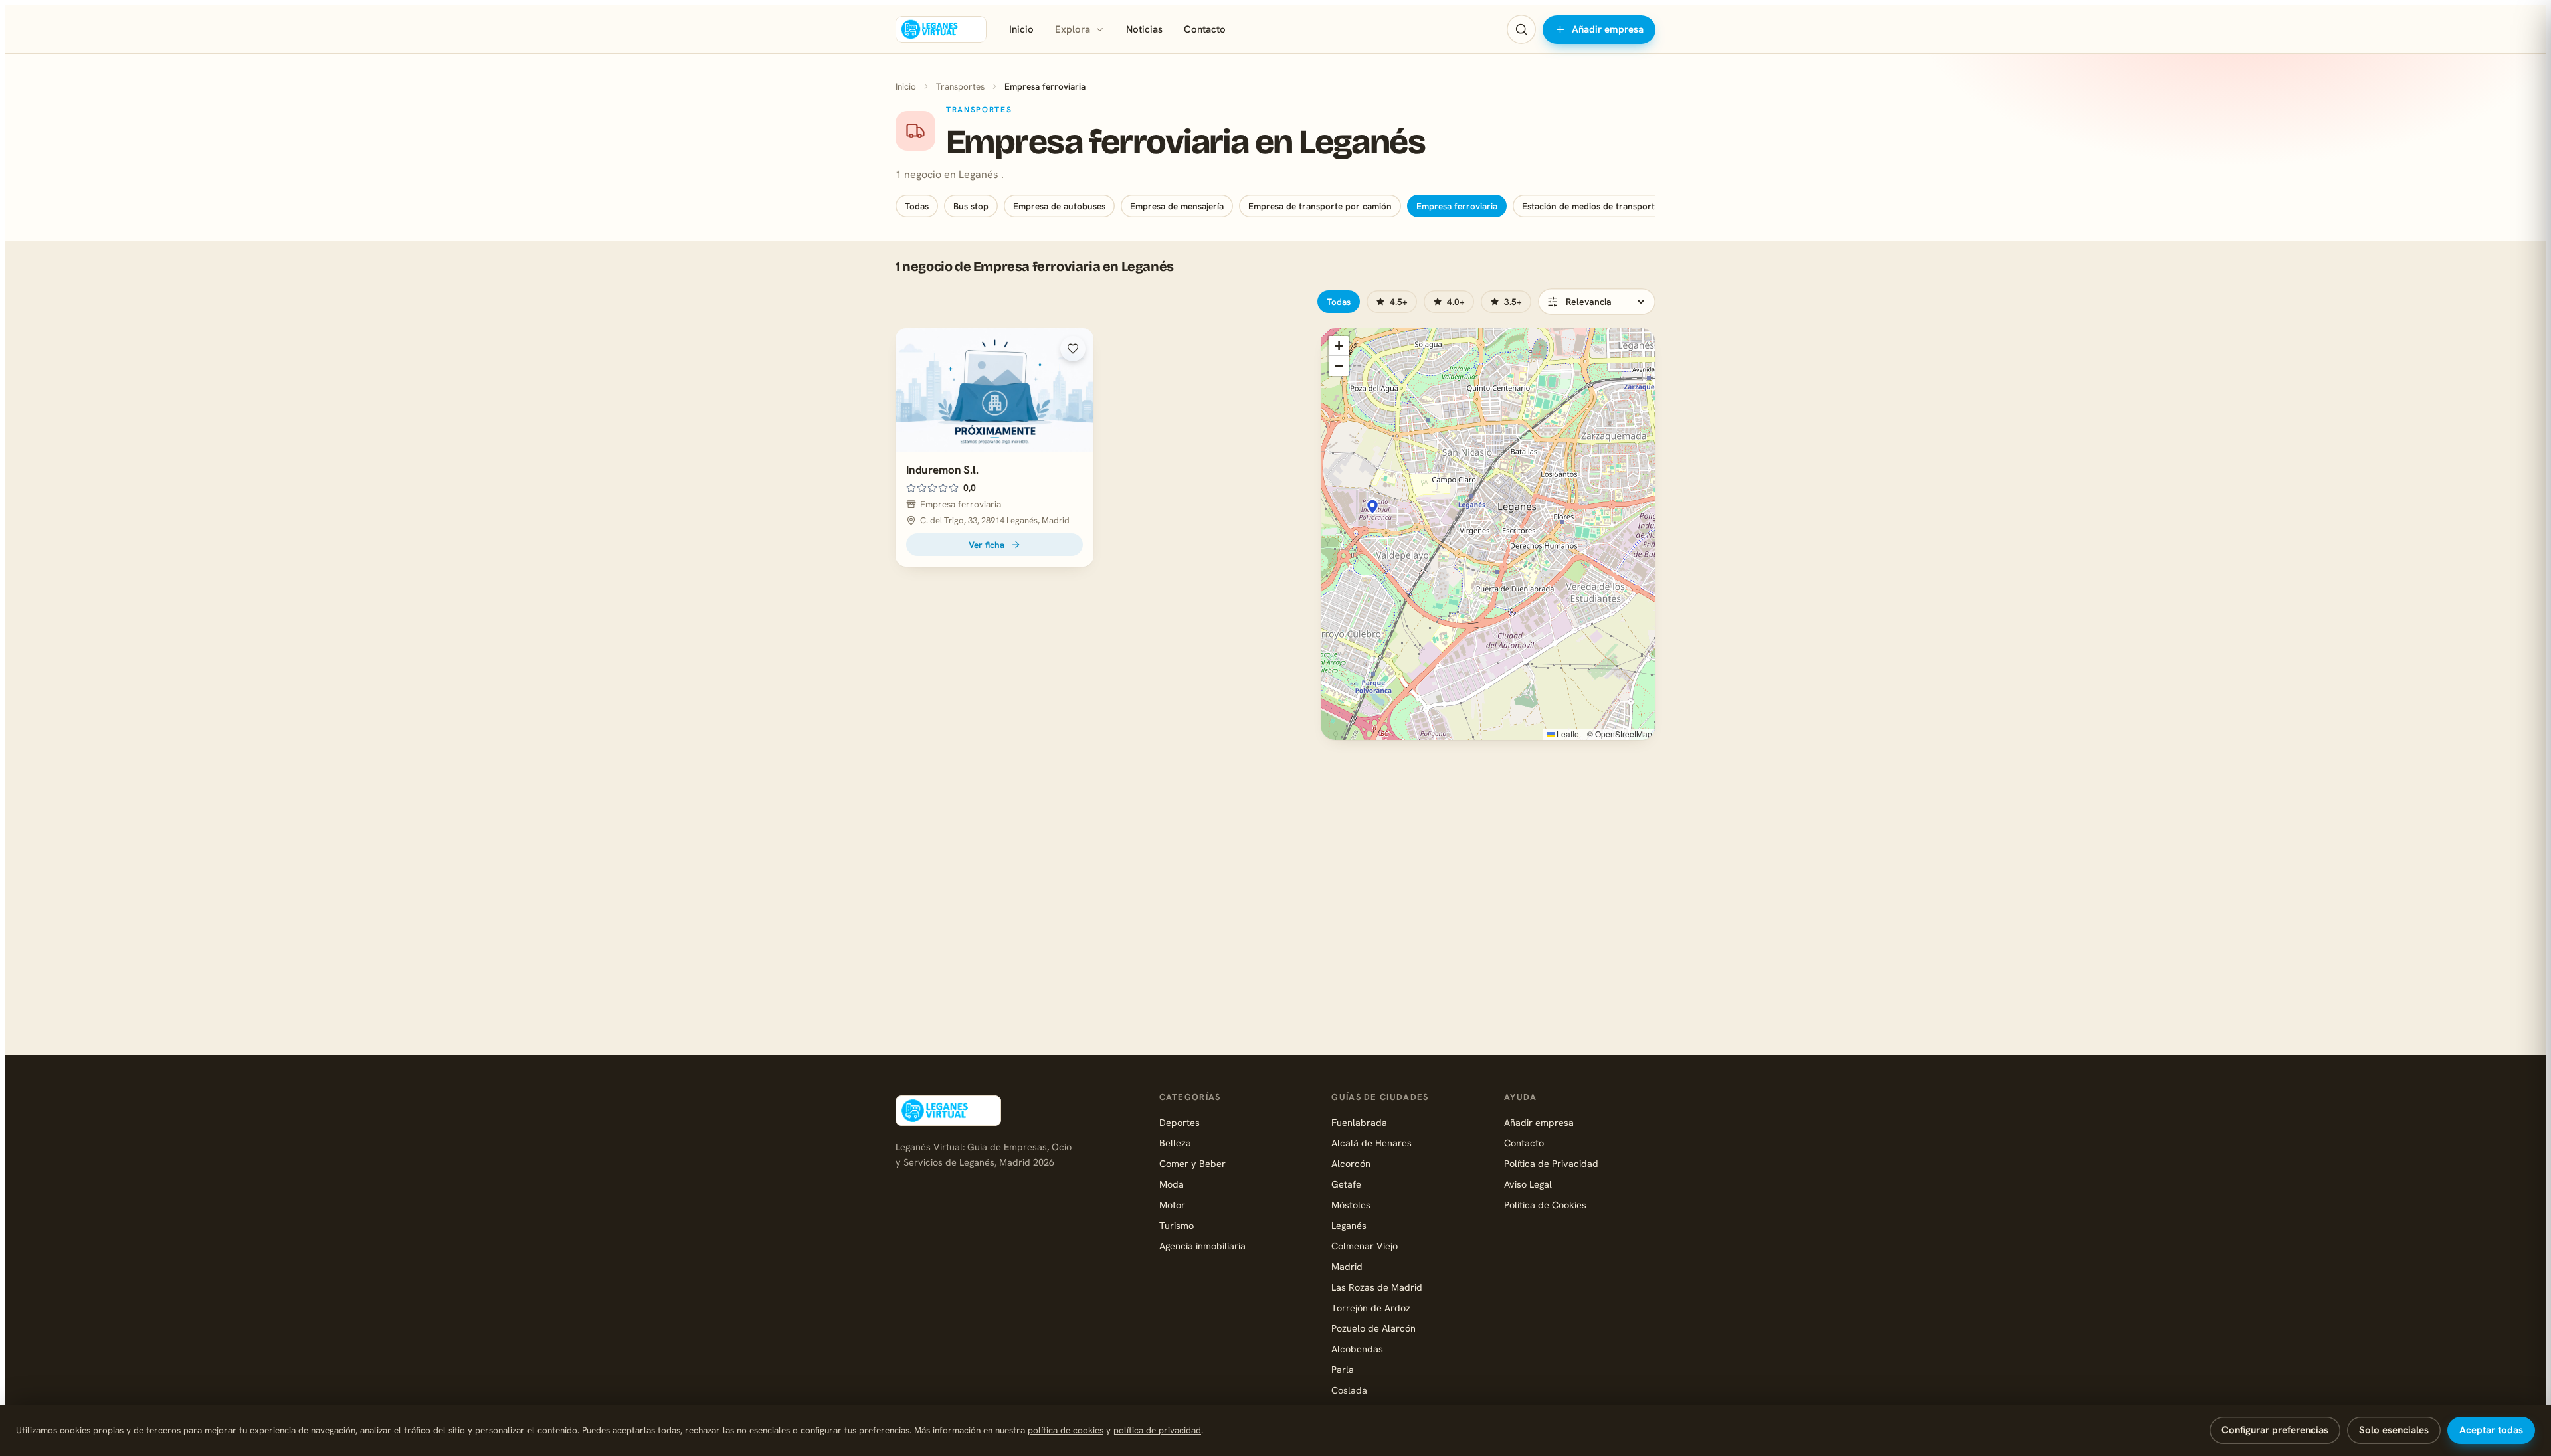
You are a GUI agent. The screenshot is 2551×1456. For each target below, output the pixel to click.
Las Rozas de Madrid (1377, 1287)
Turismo (1177, 1225)
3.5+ (1513, 302)
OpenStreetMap (1624, 734)
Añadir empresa (1608, 29)
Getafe (1346, 1184)
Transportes (960, 86)
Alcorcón (1351, 1163)
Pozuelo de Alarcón (1373, 1328)
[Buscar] (1521, 29)
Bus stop (971, 206)
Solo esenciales (2394, 1430)
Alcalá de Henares (1371, 1143)
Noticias (1144, 29)
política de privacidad (1157, 1430)
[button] (1372, 507)
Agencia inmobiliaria (1202, 1246)
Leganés (1349, 1225)
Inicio (1021, 29)
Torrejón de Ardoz (1371, 1308)
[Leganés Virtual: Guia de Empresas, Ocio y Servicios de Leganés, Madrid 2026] (941, 29)
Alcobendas (1357, 1349)
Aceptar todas (2491, 1430)
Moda (1172, 1184)
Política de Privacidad (1551, 1163)
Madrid (1347, 1266)
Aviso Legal (1528, 1184)
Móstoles (1351, 1205)
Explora (1073, 29)
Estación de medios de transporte (1591, 206)
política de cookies (1066, 1430)
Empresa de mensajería (1177, 206)
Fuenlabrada (1359, 1122)
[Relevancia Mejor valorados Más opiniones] (1597, 302)
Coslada (1349, 1390)
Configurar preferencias (2275, 1430)
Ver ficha (987, 545)
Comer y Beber (1192, 1163)
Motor (1172, 1205)
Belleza (1175, 1143)
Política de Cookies (1545, 1205)
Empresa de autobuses (1059, 206)
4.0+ (1456, 302)
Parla (1343, 1369)
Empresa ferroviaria (1457, 206)
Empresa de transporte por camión (1320, 206)
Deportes (1180, 1122)
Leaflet (1568, 734)
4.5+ (1399, 302)
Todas (917, 206)
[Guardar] (1073, 349)
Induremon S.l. (942, 470)
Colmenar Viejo (1365, 1246)
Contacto (1205, 29)
